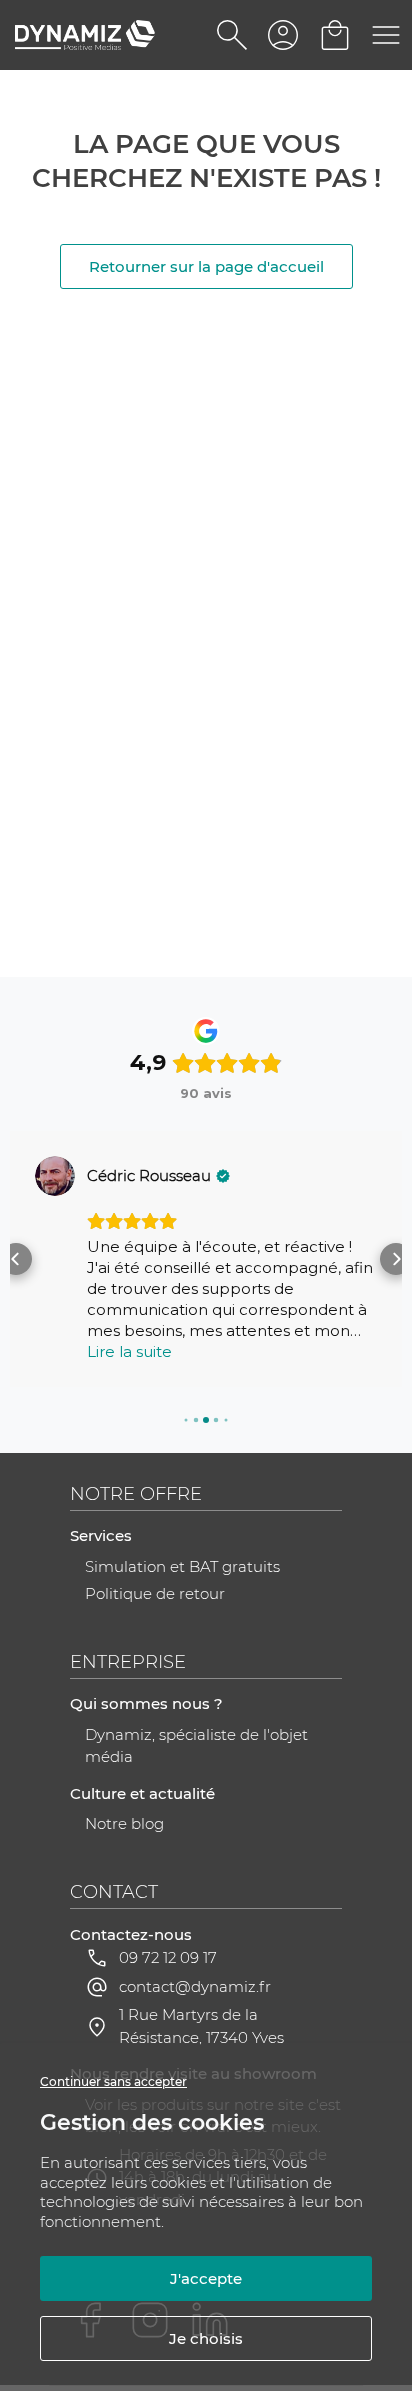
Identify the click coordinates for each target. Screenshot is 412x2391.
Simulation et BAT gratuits (182, 1566)
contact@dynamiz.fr (195, 1986)
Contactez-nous (131, 1934)
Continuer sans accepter (113, 2081)
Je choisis (206, 2338)
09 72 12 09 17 (168, 1957)
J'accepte (206, 2278)
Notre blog (124, 1823)
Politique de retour (155, 1593)
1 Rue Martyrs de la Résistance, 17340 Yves (201, 2027)
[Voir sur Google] (55, 1176)
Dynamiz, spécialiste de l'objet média (196, 1746)
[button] (16, 1259)
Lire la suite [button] (129, 1351)
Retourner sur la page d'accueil (206, 266)
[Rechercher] (232, 35)
